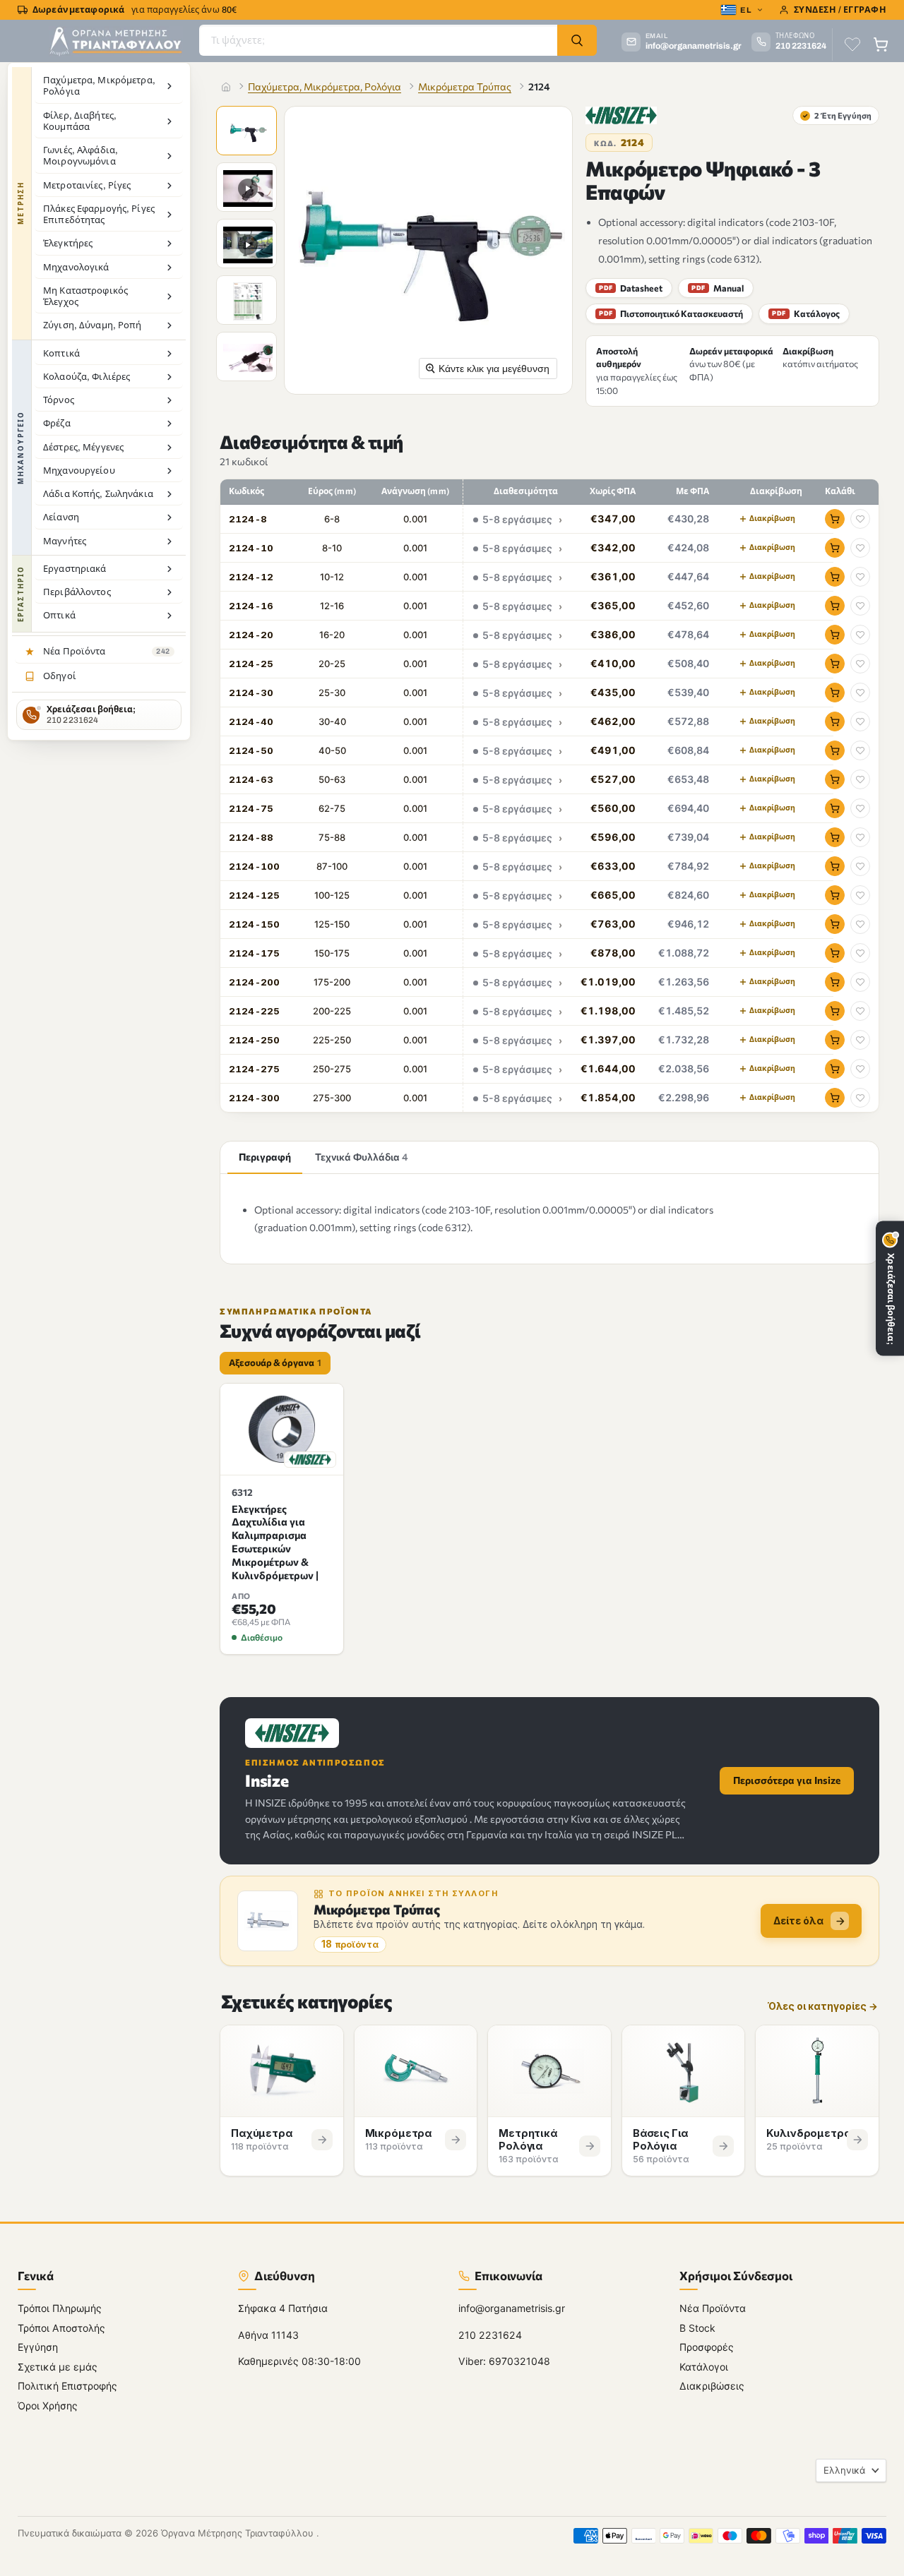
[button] (248, 132)
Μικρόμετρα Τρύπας (465, 86)
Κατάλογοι (704, 2366)
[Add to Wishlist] (860, 519)
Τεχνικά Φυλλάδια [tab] (362, 1157)
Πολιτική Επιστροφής (67, 2386)
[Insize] (621, 115)
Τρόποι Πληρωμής (60, 2308)
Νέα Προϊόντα (713, 2308)
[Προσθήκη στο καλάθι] (835, 519)
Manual (717, 288)
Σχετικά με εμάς (58, 2366)
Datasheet (631, 288)
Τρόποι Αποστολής (61, 2327)
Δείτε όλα (798, 1921)
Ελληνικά (844, 2470)
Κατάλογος (805, 313)
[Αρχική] (226, 87)
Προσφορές (707, 2347)
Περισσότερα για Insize (787, 1780)
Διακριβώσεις (712, 2386)
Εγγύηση (38, 2347)
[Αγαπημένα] (852, 44)
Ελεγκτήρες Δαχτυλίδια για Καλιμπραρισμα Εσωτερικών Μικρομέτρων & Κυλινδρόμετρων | (275, 1542)
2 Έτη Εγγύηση (837, 115)
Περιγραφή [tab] (265, 1157)
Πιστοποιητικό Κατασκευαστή (671, 313)
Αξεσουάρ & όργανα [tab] (275, 1362)
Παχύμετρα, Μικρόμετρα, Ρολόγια (325, 86)
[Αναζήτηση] (577, 40)
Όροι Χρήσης (48, 2405)
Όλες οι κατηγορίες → (823, 2007)
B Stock (697, 2327)
